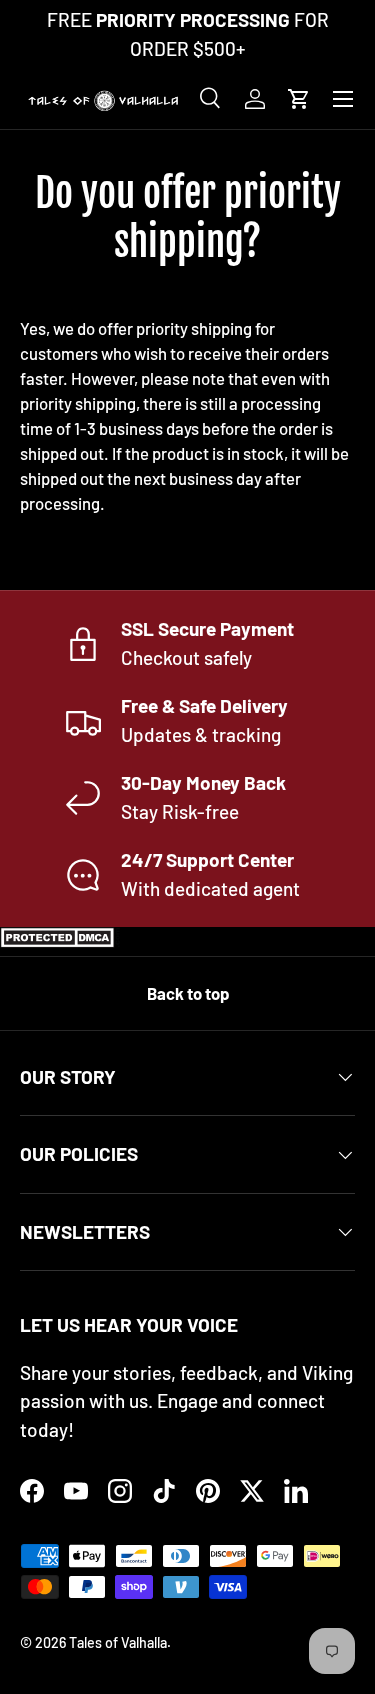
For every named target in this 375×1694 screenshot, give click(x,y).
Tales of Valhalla (118, 1642)
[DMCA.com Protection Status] (60, 940)
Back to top (188, 993)
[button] (299, 99)
